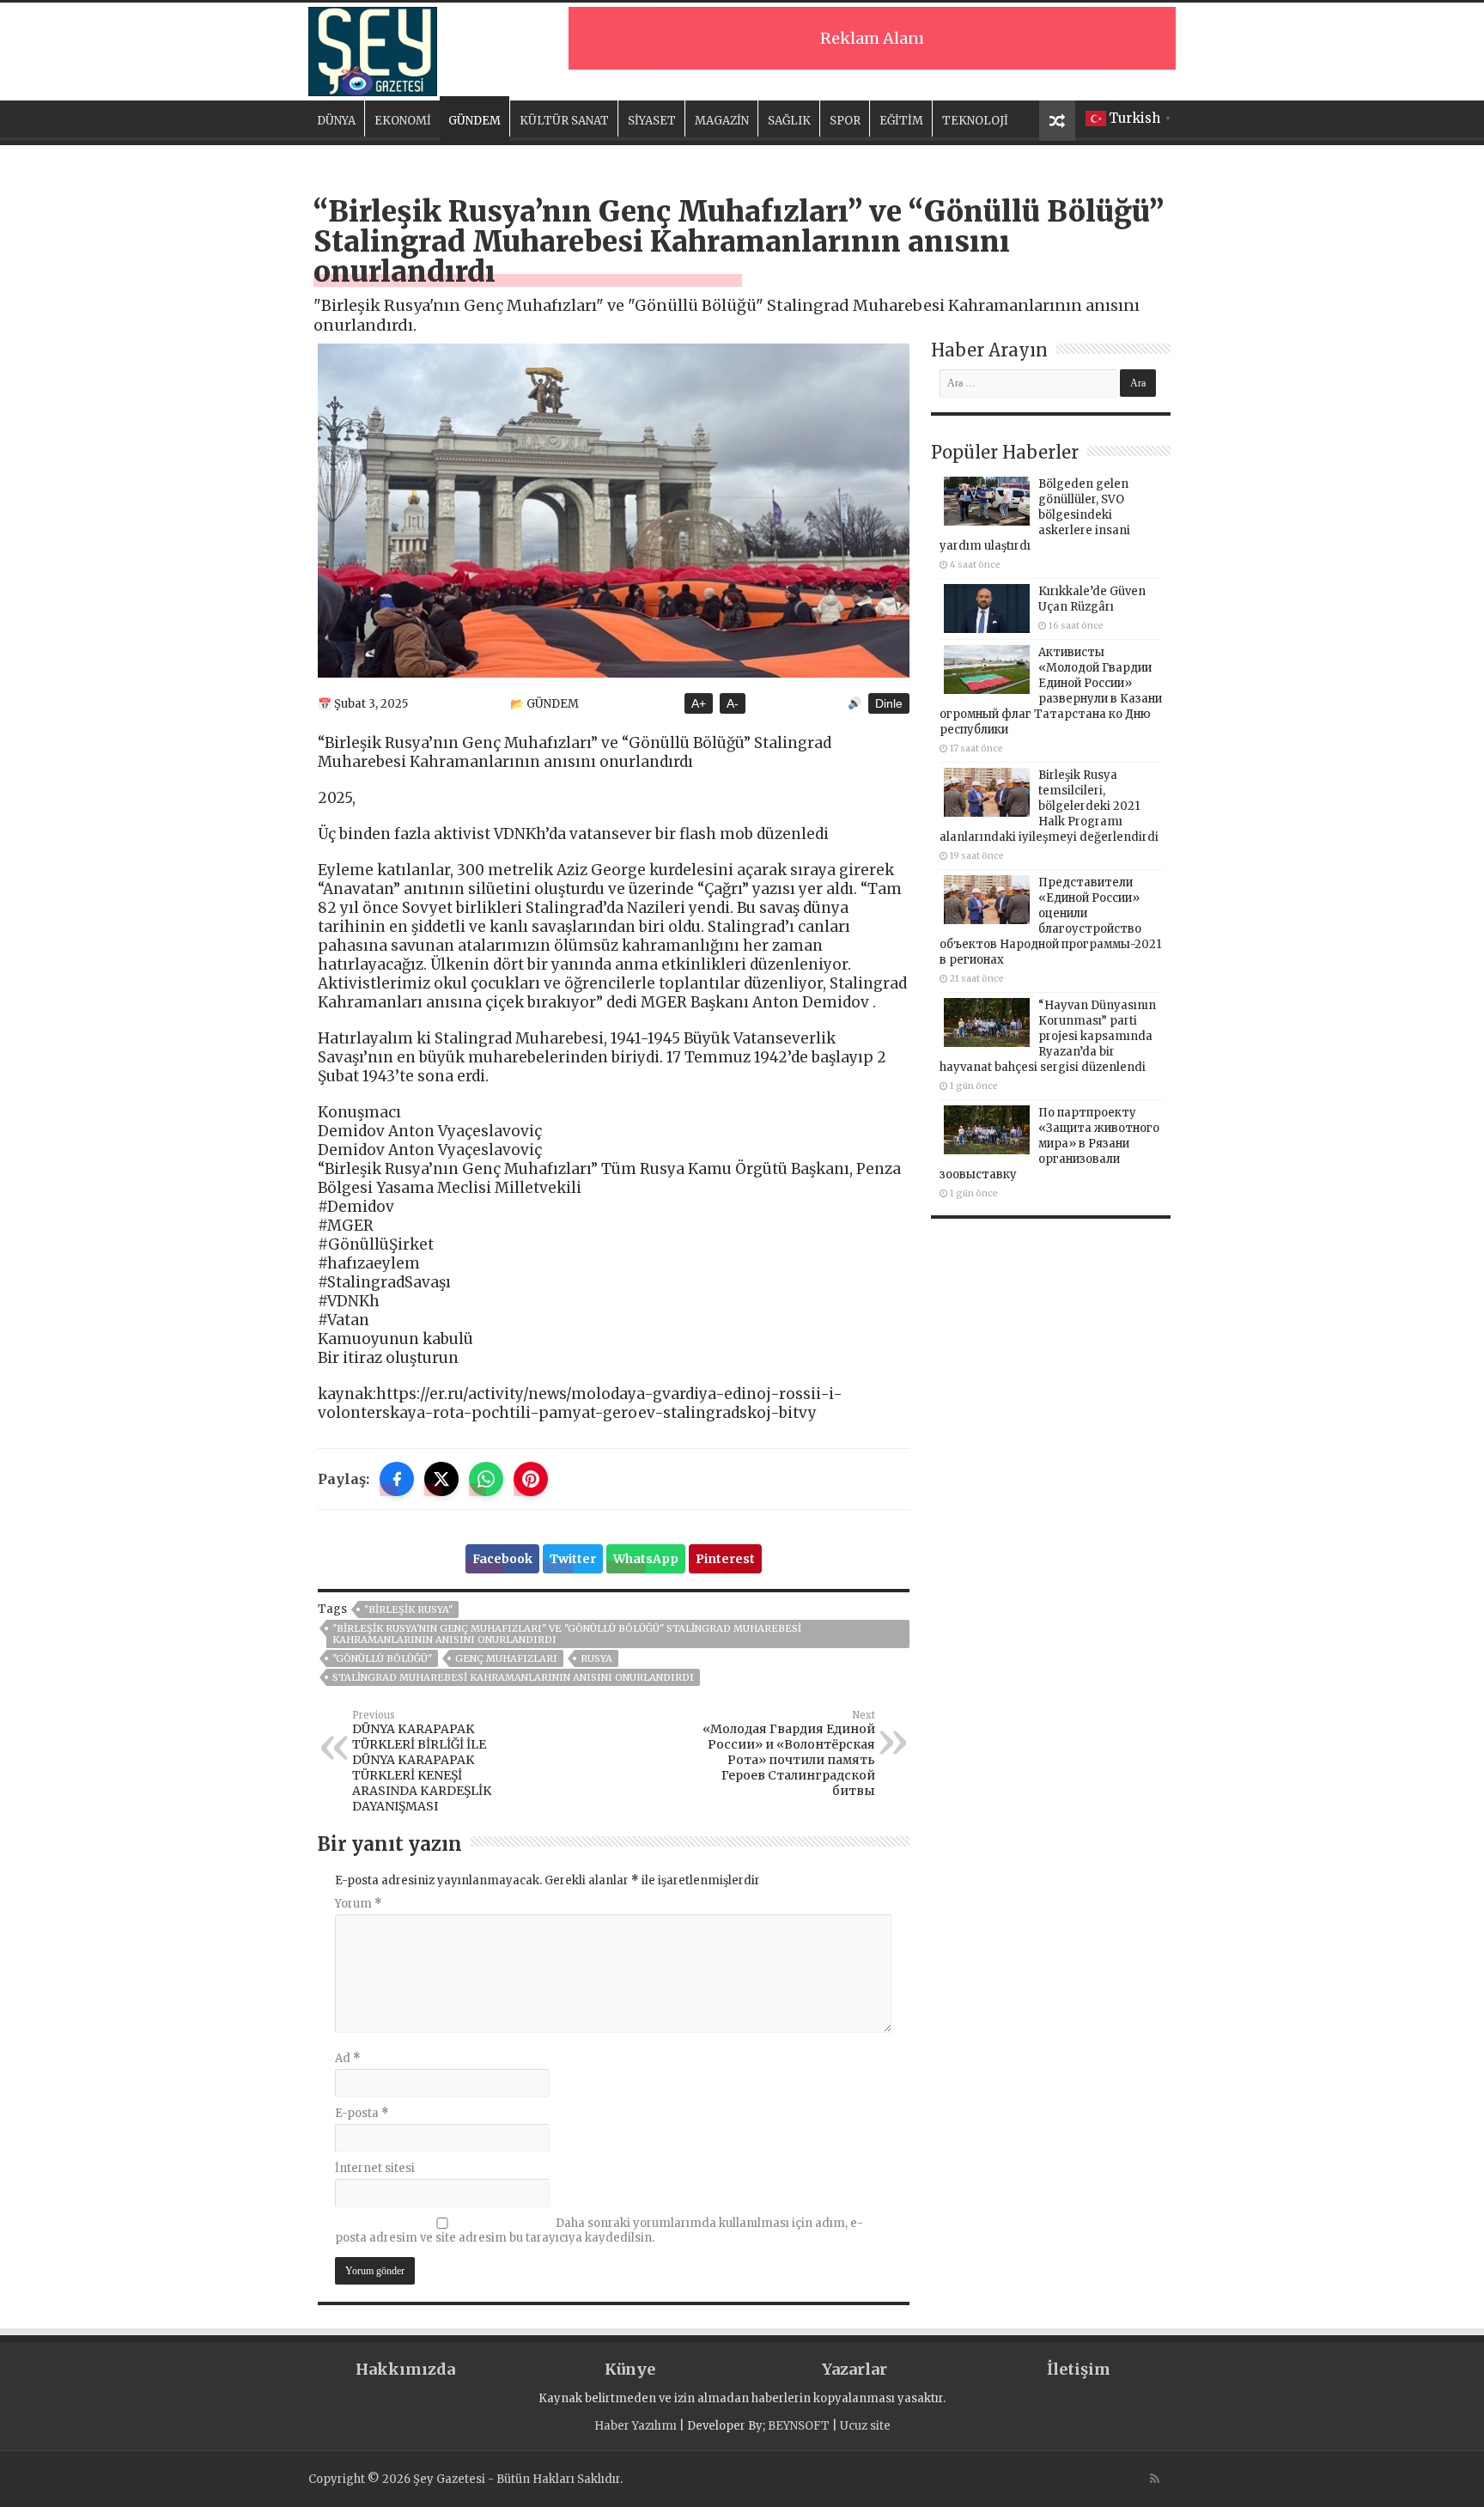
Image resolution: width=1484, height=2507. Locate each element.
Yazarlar (855, 2369)
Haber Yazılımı (636, 2426)
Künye (630, 2369)
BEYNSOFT (799, 2426)
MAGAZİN (722, 121)
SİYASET (652, 121)
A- (733, 703)
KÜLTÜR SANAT (564, 121)
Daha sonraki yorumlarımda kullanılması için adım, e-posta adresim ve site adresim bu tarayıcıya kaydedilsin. (599, 2230)
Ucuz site (865, 2426)
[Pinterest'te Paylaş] (531, 1479)
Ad (348, 2058)
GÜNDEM (474, 121)
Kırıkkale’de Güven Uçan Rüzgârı (1092, 599)
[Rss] (1155, 2479)
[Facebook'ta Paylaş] (397, 1479)
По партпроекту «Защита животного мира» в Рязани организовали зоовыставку (1049, 1144)
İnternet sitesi (375, 2168)
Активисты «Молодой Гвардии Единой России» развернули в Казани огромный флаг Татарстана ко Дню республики (1051, 691)
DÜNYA (336, 121)
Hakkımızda (405, 2369)
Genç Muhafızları (506, 1658)
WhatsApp (646, 1559)
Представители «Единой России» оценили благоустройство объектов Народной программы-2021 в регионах (1050, 921)
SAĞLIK (789, 121)
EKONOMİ (403, 121)
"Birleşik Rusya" (408, 1609)
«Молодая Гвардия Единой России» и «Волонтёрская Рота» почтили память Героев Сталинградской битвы (789, 1754)
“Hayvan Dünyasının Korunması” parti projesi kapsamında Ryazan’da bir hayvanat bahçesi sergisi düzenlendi (1048, 1036)
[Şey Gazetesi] (373, 49)
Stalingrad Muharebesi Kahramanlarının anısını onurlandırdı (513, 1677)
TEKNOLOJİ (975, 121)
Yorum (359, 1904)
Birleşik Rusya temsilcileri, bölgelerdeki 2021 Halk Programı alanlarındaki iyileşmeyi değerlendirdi (1049, 806)
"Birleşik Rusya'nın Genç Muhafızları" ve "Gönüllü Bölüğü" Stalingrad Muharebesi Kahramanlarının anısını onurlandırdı (567, 1634)
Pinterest (725, 1559)
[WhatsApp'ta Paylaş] (486, 1479)
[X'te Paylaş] (441, 1479)
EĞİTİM (901, 121)
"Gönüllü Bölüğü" (382, 1658)
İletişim (1079, 2369)
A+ (699, 703)
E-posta (362, 2113)
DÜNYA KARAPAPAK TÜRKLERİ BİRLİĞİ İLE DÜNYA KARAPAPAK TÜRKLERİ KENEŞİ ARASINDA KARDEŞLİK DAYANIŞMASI (422, 1762)
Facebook (502, 1559)
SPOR (845, 121)
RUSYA (596, 1658)
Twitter (573, 1559)
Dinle (889, 703)
